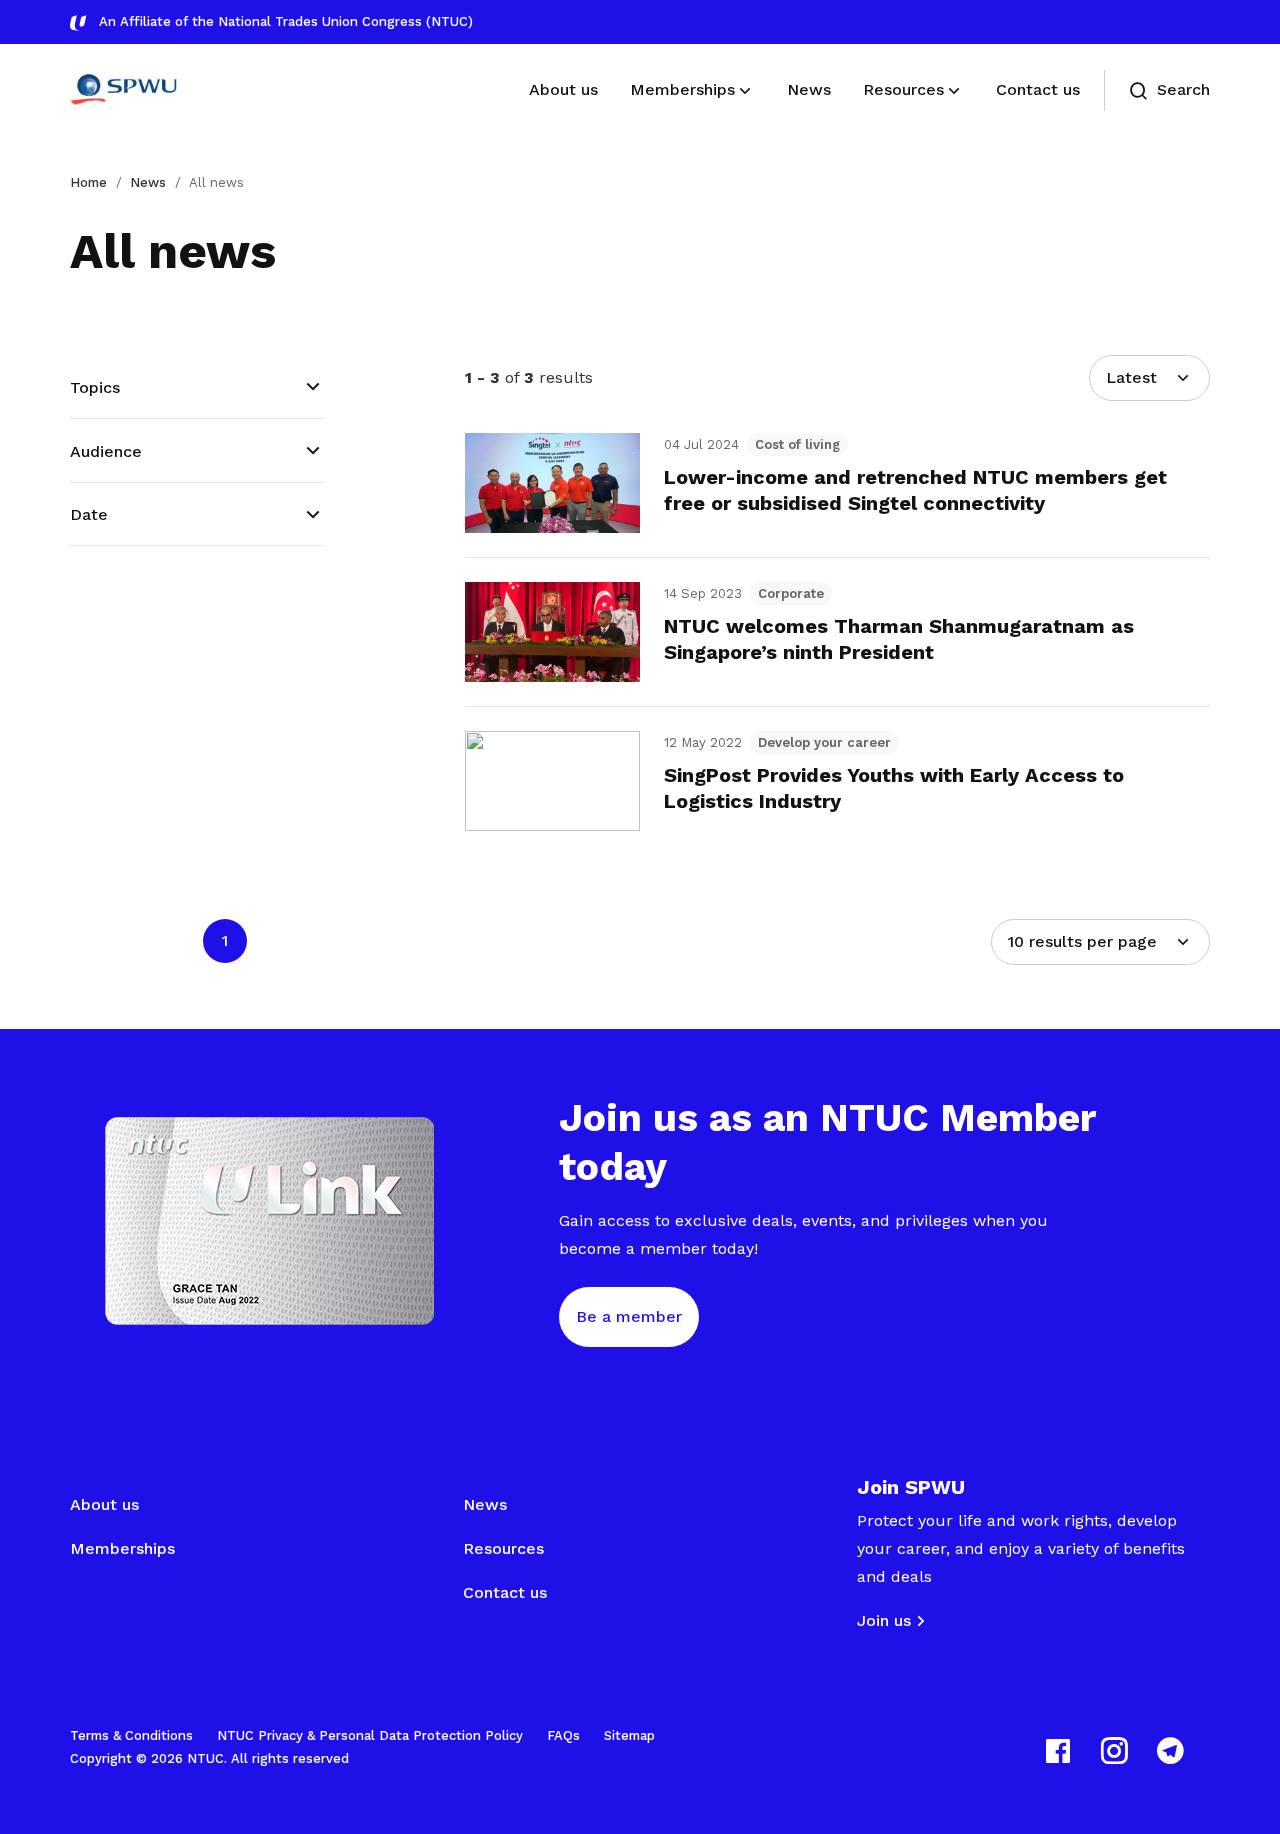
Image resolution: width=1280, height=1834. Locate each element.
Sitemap (629, 1735)
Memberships (122, 1548)
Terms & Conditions (131, 1735)
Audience (106, 451)
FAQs (563, 1735)
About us (104, 1504)
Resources (503, 1548)
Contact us (505, 1592)
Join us (884, 1620)
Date (89, 514)
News (148, 182)
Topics (95, 387)
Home (88, 182)
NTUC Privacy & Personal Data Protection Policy (370, 1735)
